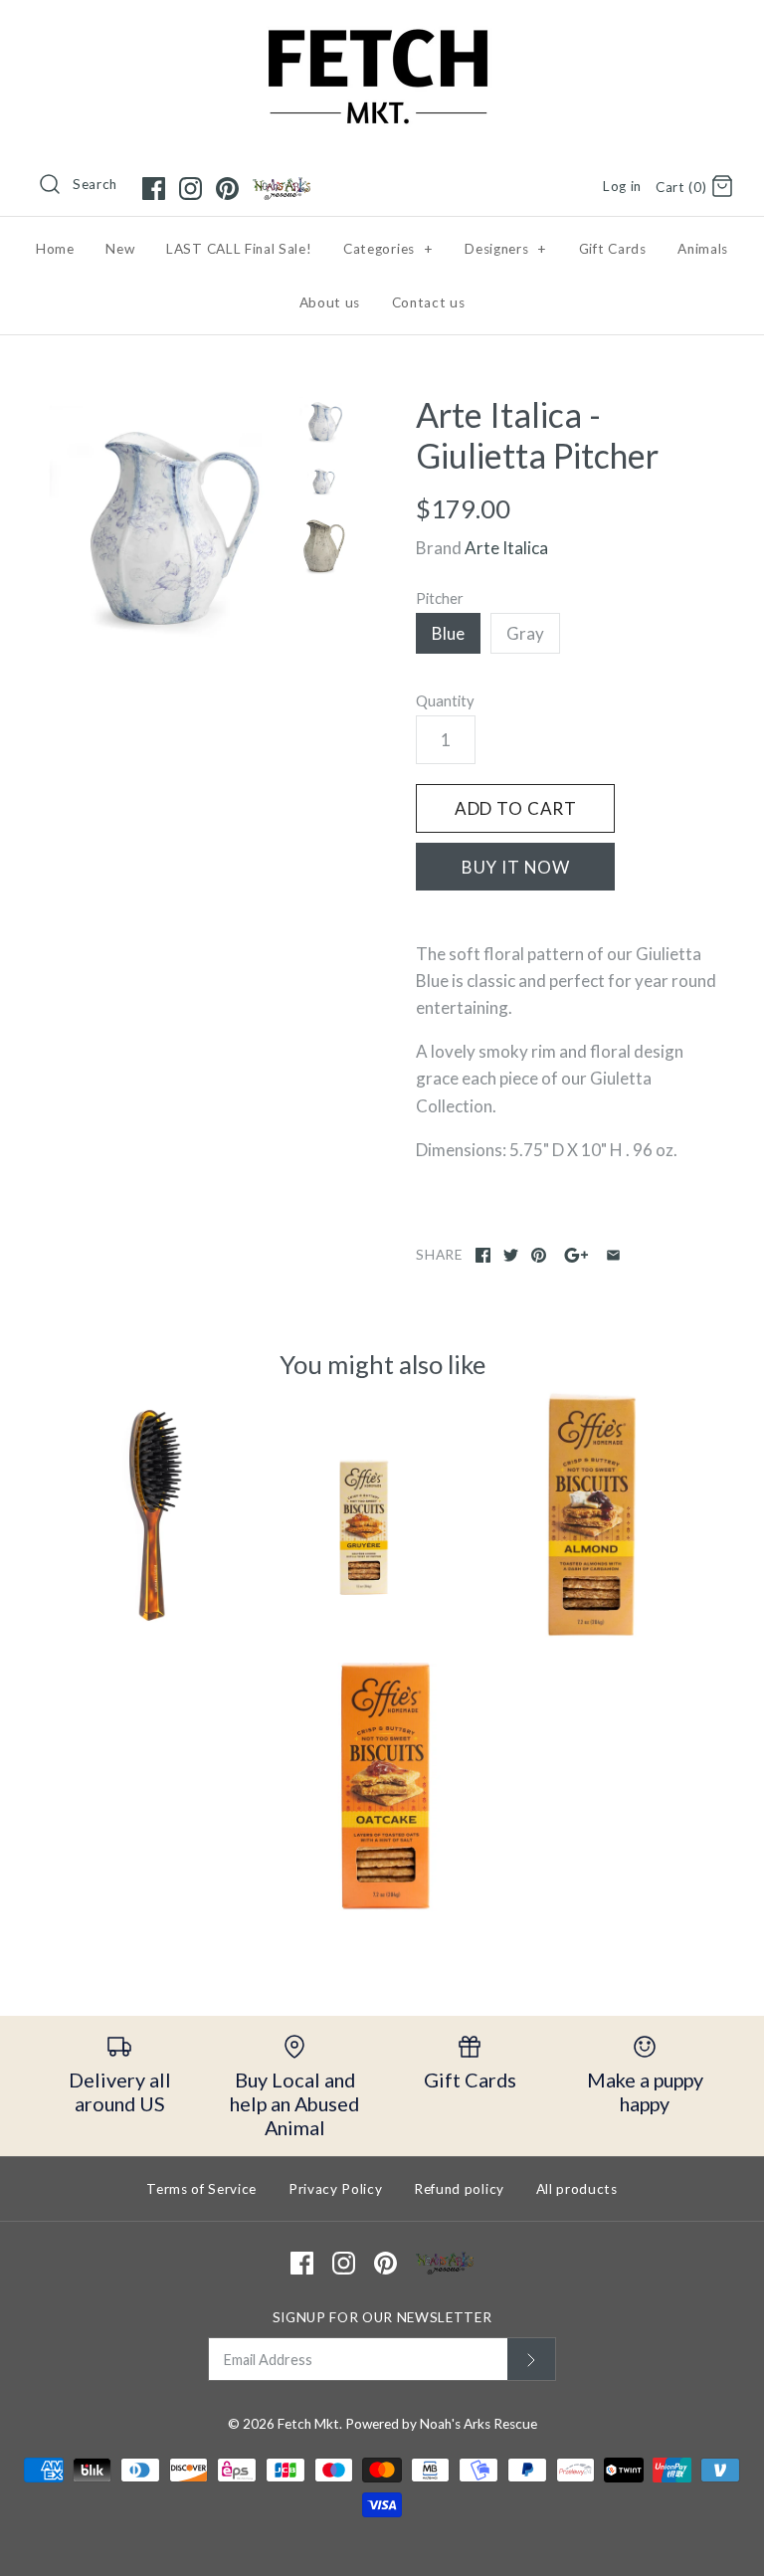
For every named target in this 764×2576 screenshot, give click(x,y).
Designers (506, 249)
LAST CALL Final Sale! (239, 249)
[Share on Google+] (576, 1255)
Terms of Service (201, 2189)
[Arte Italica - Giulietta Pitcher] (164, 522)
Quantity (445, 700)
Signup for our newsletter (382, 2317)
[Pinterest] (227, 189)
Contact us (429, 302)
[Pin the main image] (539, 1255)
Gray (525, 633)
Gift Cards (613, 249)
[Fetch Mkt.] (382, 33)
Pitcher (440, 598)
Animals (703, 249)
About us (330, 302)
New (120, 249)
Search (95, 184)
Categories (388, 249)
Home (55, 249)
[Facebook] (154, 189)
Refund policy (459, 2189)
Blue (448, 633)
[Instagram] (191, 189)
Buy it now (516, 867)
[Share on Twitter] (511, 1255)
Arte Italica (506, 548)
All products (577, 2189)
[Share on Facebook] (483, 1255)
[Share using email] (613, 1255)
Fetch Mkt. (310, 2424)
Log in (622, 186)
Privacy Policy (336, 2189)
